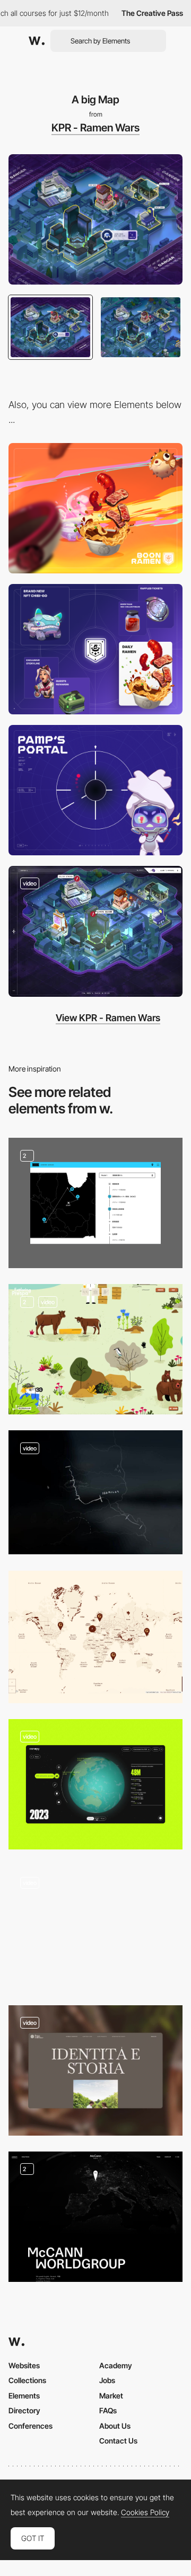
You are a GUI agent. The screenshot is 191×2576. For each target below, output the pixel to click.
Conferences (31, 2426)
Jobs (107, 2380)
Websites (24, 2365)
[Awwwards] (37, 41)
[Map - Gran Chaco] (95, 1637)
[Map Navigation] (95, 931)
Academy (116, 2365)
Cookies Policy (145, 2512)
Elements (24, 2396)
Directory (24, 2410)
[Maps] (95, 1784)
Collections (27, 2380)
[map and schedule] (95, 1203)
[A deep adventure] (95, 649)
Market (111, 2396)
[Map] (95, 2217)
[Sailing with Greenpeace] (95, 1927)
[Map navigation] (95, 1492)
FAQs (108, 2410)
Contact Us (118, 2441)
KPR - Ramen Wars (95, 128)
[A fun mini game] (95, 790)
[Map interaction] (95, 2070)
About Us (115, 2426)
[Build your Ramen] (95, 508)
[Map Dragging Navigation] (95, 1349)
